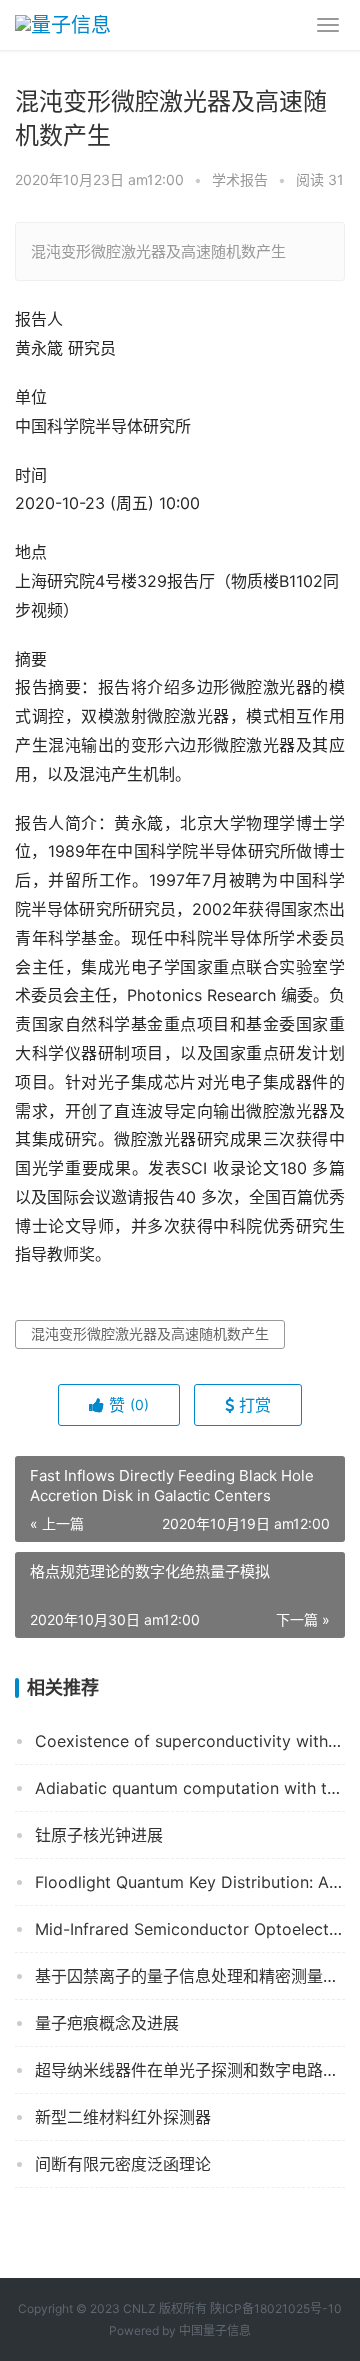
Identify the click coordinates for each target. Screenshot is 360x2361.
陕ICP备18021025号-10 (276, 2308)
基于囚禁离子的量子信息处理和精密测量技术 (190, 1976)
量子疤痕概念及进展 (107, 2023)
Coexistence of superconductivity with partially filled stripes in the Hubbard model (190, 1741)
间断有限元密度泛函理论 (123, 2164)
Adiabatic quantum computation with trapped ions (190, 1788)
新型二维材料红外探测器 (123, 2117)
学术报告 (240, 179)
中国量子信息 (215, 2330)
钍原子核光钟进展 (99, 1835)
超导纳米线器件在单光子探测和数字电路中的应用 (190, 2070)
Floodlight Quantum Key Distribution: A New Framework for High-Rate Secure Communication (190, 1882)
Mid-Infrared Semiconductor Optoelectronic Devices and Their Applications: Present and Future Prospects (190, 1929)
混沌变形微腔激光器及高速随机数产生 (150, 1333)
